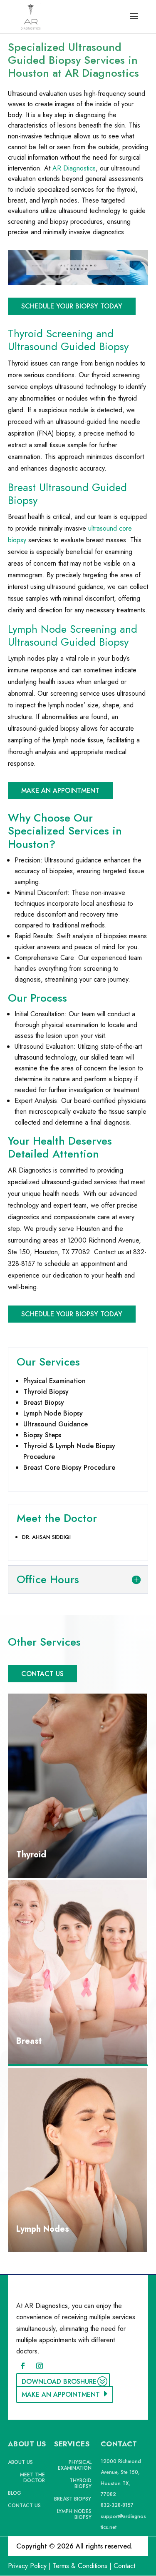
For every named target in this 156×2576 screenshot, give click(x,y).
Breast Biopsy (44, 1402)
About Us (20, 2463)
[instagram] (40, 2366)
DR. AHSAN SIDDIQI (46, 1537)
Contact (124, 2566)
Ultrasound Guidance (56, 1424)
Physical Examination (54, 1381)
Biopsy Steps (42, 1435)
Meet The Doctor (32, 2478)
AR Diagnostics (74, 168)
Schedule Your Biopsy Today (72, 306)
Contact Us (42, 1674)
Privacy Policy (27, 2566)
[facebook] (23, 2366)
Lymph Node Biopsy (53, 1413)
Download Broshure (59, 2382)
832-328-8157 (117, 2505)
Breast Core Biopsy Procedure (69, 1467)
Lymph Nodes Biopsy (74, 2515)
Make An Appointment (60, 791)
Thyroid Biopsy (46, 1392)
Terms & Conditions (80, 2566)
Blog (15, 2493)
